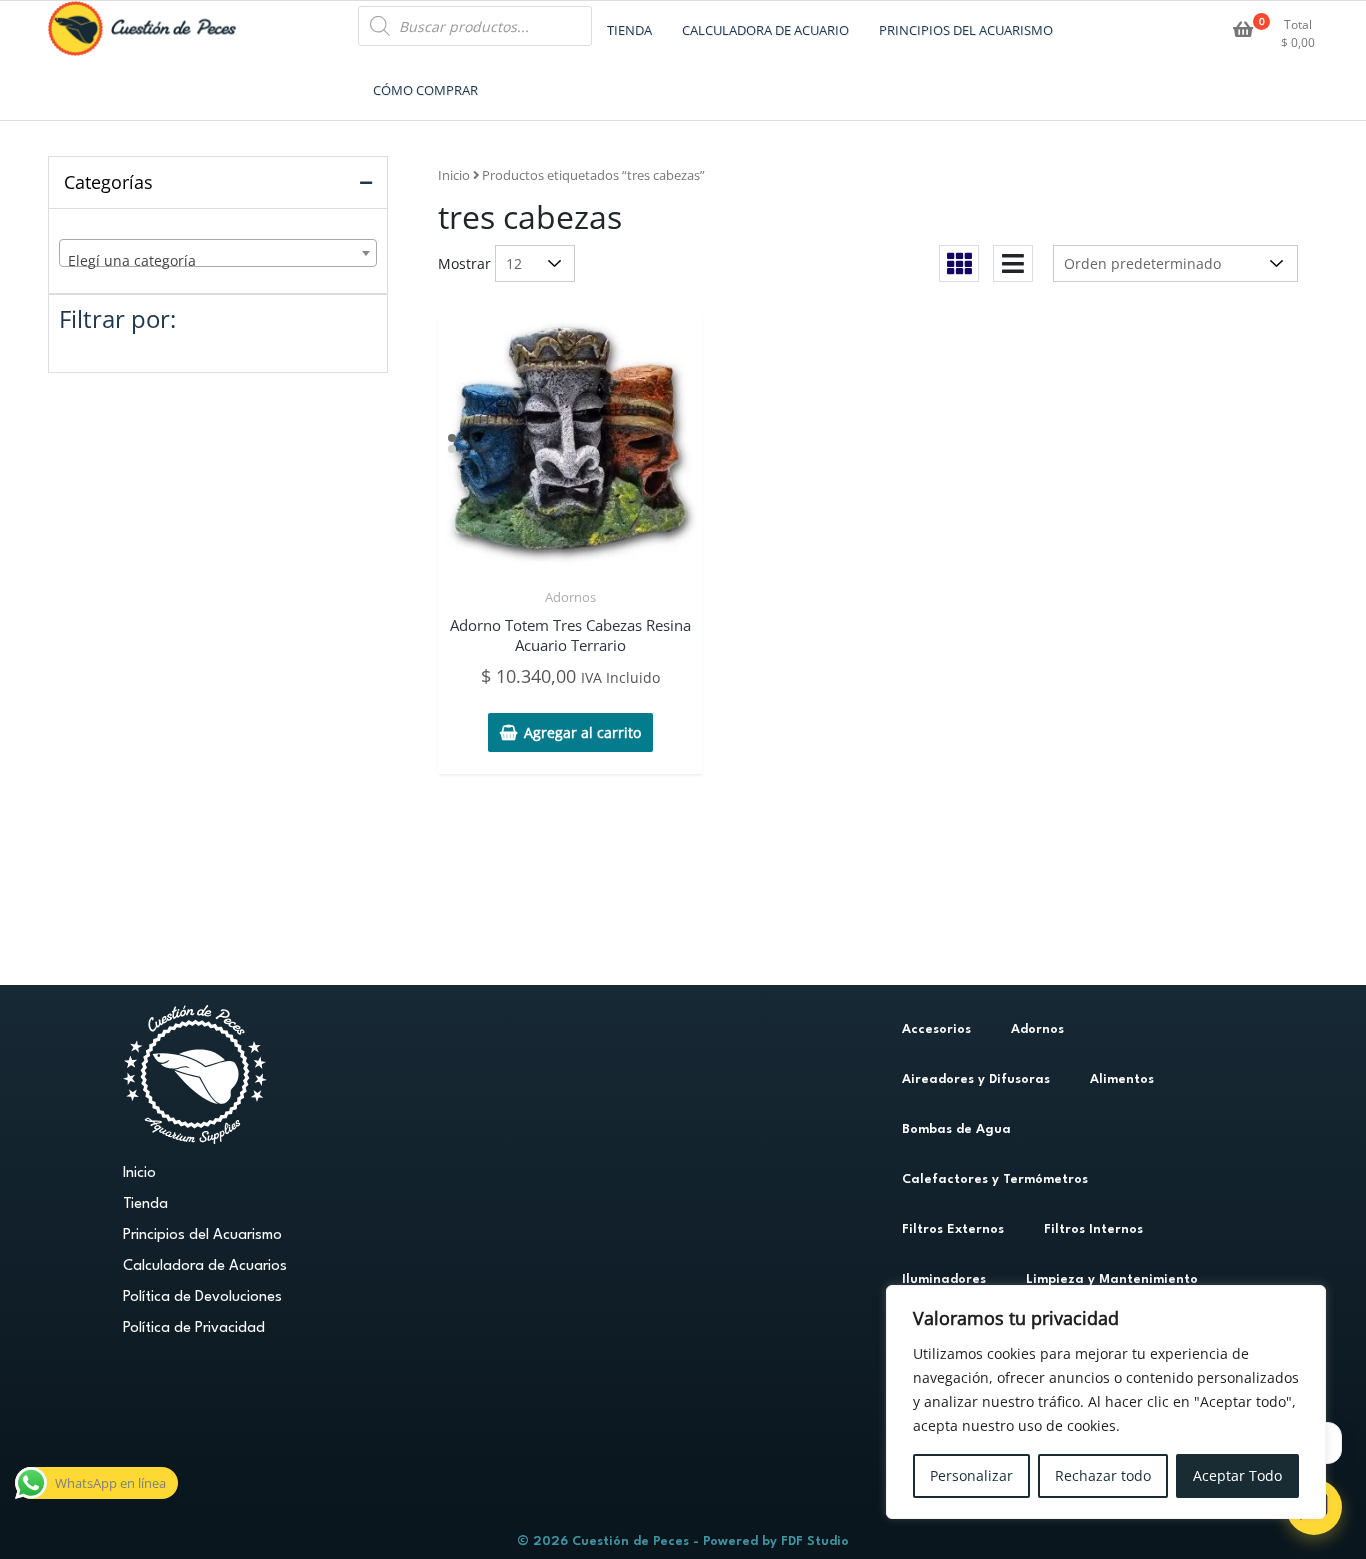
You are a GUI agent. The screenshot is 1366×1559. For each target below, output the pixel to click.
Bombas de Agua (956, 1129)
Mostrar (464, 263)
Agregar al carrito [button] (582, 732)
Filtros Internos (1093, 1229)
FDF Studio (815, 1541)
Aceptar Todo (1237, 1475)
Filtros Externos (953, 1229)
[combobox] (218, 253)
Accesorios (936, 1029)
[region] (1106, 1402)
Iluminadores (944, 1279)
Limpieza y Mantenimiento (1112, 1279)
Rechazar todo (1103, 1475)
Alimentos (1122, 1079)
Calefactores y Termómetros (995, 1179)
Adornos (570, 597)
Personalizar (971, 1475)
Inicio (454, 175)
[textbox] (218, 261)
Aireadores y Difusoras (976, 1079)
